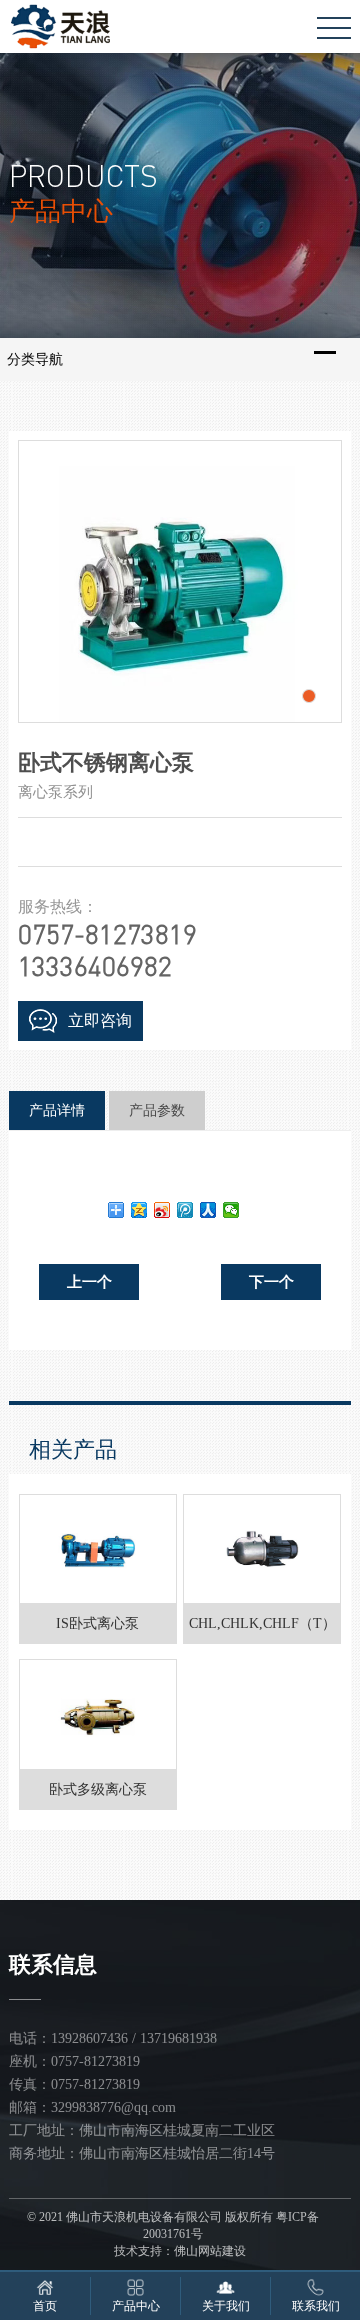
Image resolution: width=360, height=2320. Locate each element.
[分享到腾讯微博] (185, 1210)
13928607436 (89, 2038)
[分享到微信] (231, 1210)
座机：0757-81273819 (74, 2061)
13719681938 (178, 2038)
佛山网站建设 (210, 2251)
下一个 (271, 1282)
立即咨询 (100, 1020)
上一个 (89, 1282)
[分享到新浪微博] (162, 1210)
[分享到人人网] (208, 1210)
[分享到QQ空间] (139, 1210)
